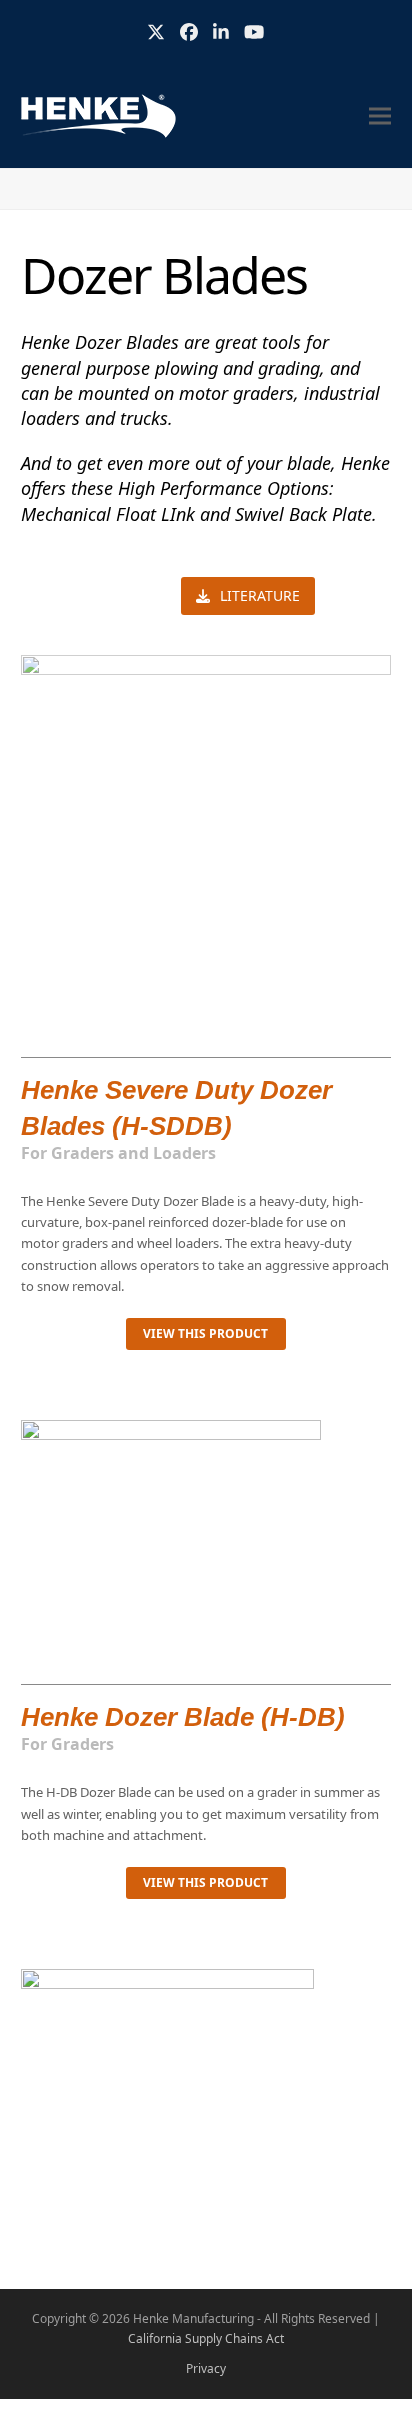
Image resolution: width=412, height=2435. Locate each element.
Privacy (206, 2368)
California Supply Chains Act (206, 2338)
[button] (380, 116)
